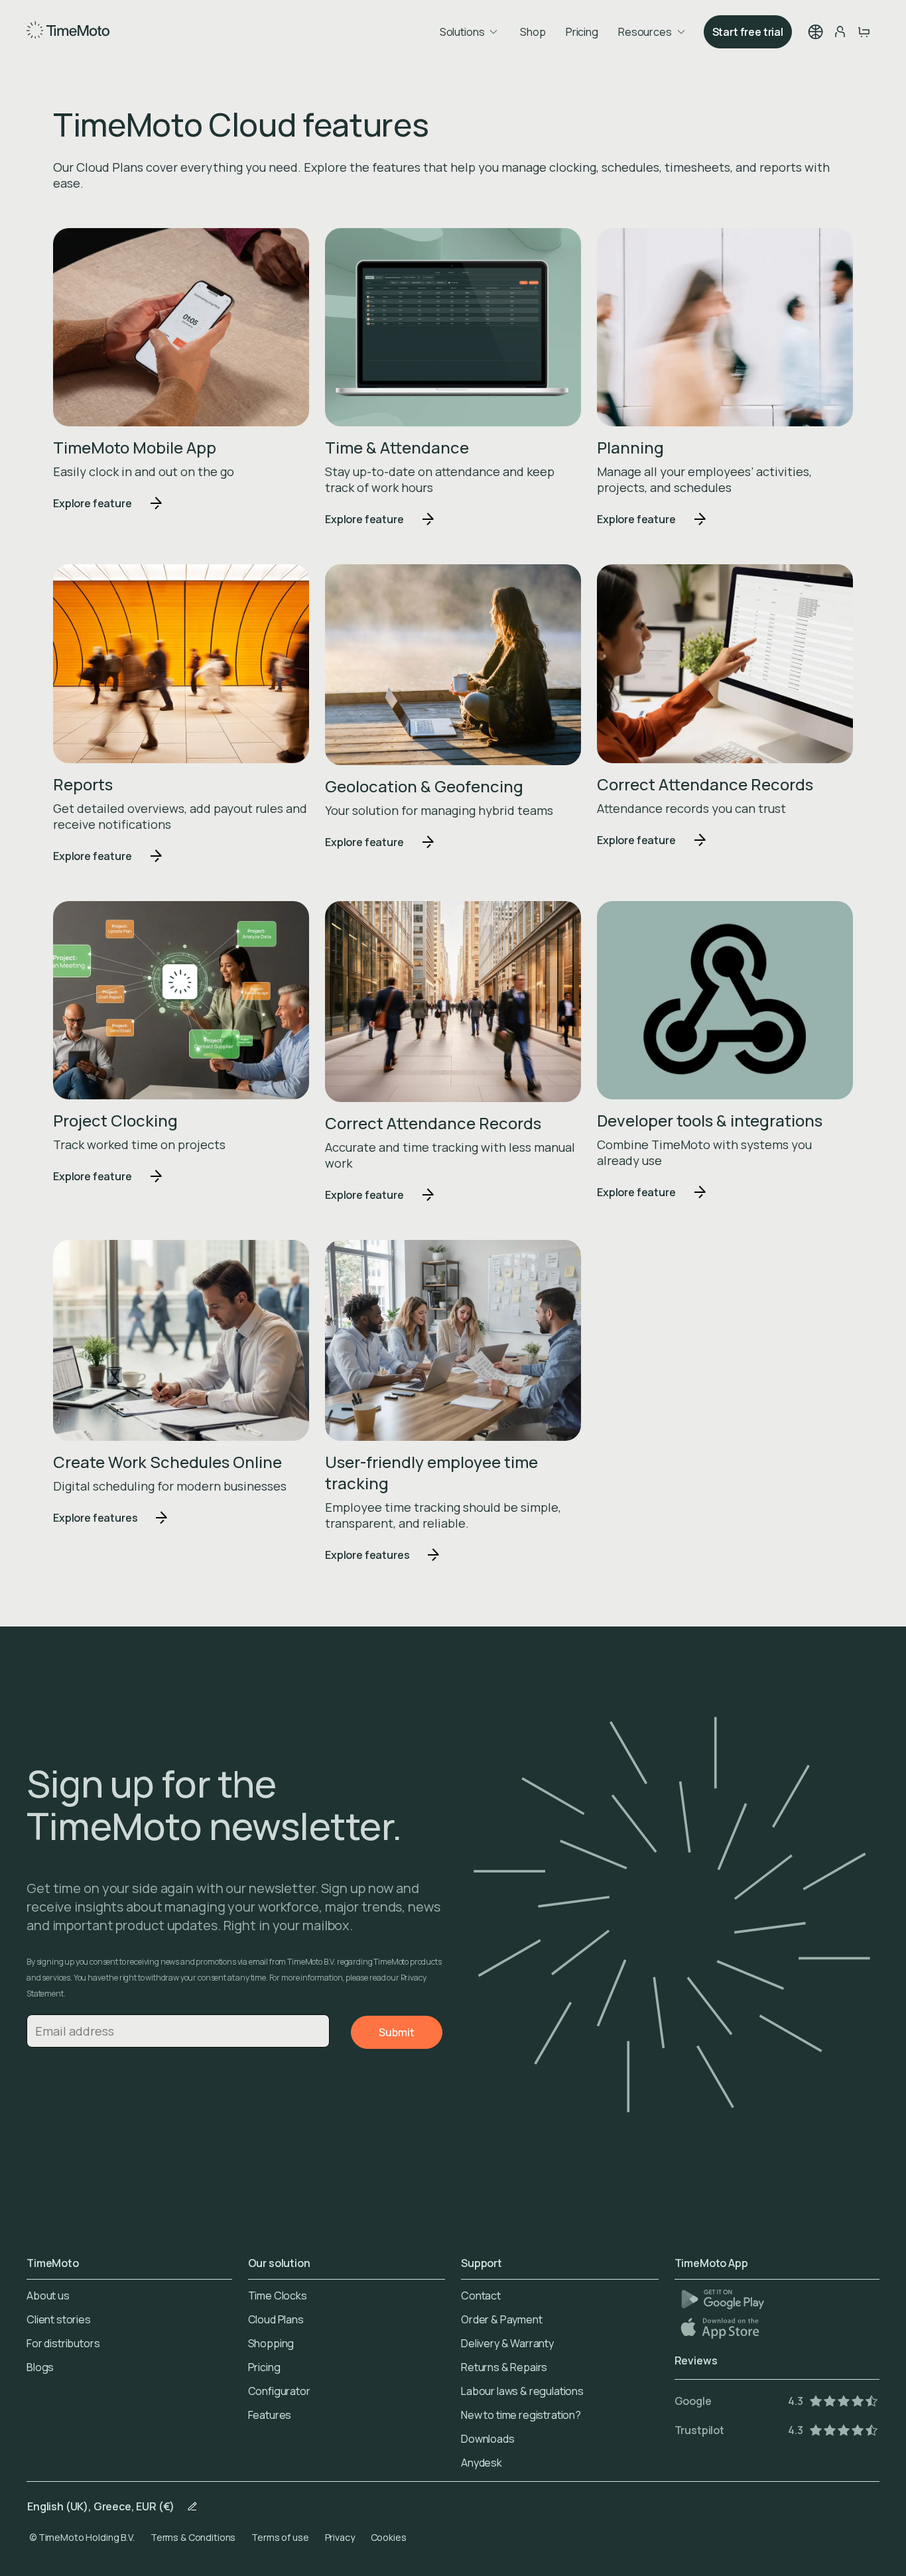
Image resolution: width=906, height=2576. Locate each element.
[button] (816, 32)
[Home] (68, 32)
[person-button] (840, 32)
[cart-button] (864, 32)
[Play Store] (723, 2299)
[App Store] (721, 2328)
